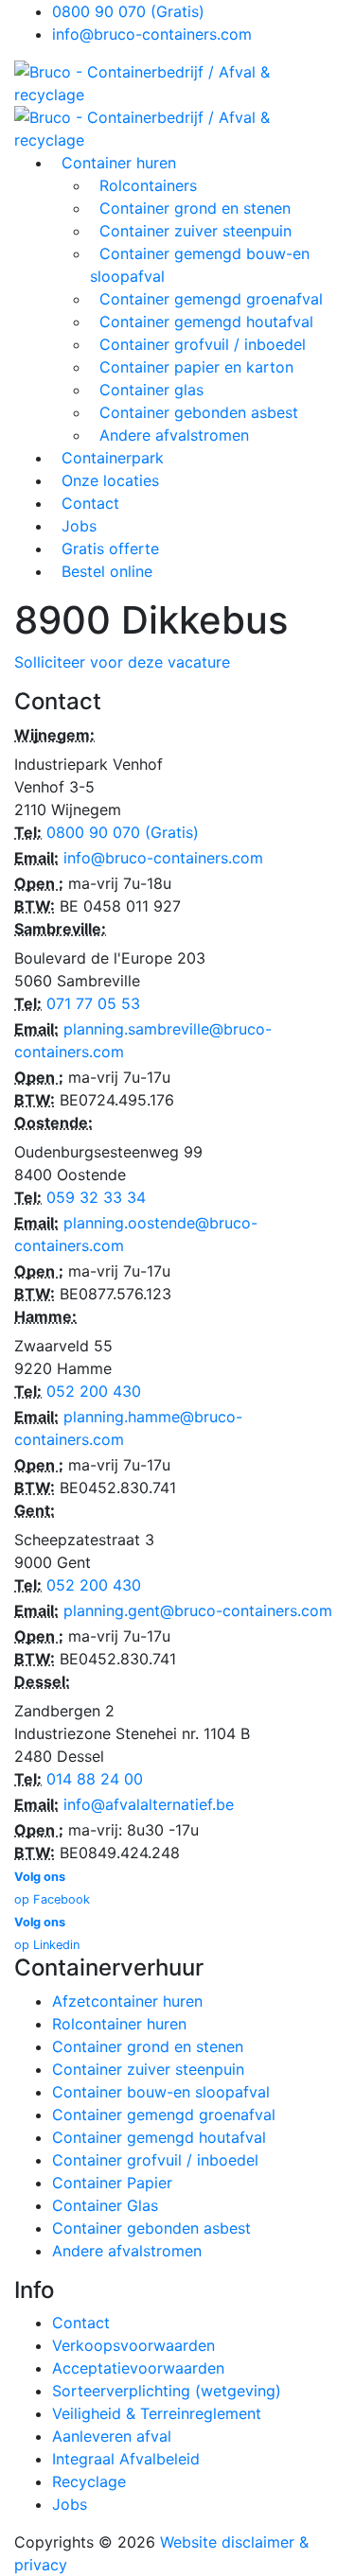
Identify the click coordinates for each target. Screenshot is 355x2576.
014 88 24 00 (95, 1779)
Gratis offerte (110, 548)
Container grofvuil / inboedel (203, 344)
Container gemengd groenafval (211, 299)
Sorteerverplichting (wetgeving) (167, 2391)
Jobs (79, 526)
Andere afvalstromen (174, 435)
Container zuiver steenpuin (195, 231)
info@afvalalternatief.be (149, 1804)
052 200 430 (94, 1391)
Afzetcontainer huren (127, 2001)
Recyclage (89, 2481)
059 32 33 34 (96, 1197)
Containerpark (113, 458)
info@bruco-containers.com (152, 34)
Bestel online (107, 571)
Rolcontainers (148, 185)
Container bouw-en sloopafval (161, 2092)
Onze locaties (110, 480)
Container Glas (105, 2205)
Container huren (119, 163)
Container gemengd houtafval (206, 322)
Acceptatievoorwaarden (138, 2368)
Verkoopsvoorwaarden (133, 2345)
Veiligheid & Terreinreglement (157, 2413)
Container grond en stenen (195, 208)
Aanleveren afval (112, 2436)
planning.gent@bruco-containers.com (198, 1610)
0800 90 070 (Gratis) (128, 11)
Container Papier (112, 2183)
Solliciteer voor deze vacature (122, 662)
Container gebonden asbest (199, 412)
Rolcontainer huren (119, 2024)
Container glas (151, 390)
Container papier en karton (196, 367)
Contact (90, 503)
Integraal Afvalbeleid (126, 2459)
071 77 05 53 (93, 1003)
